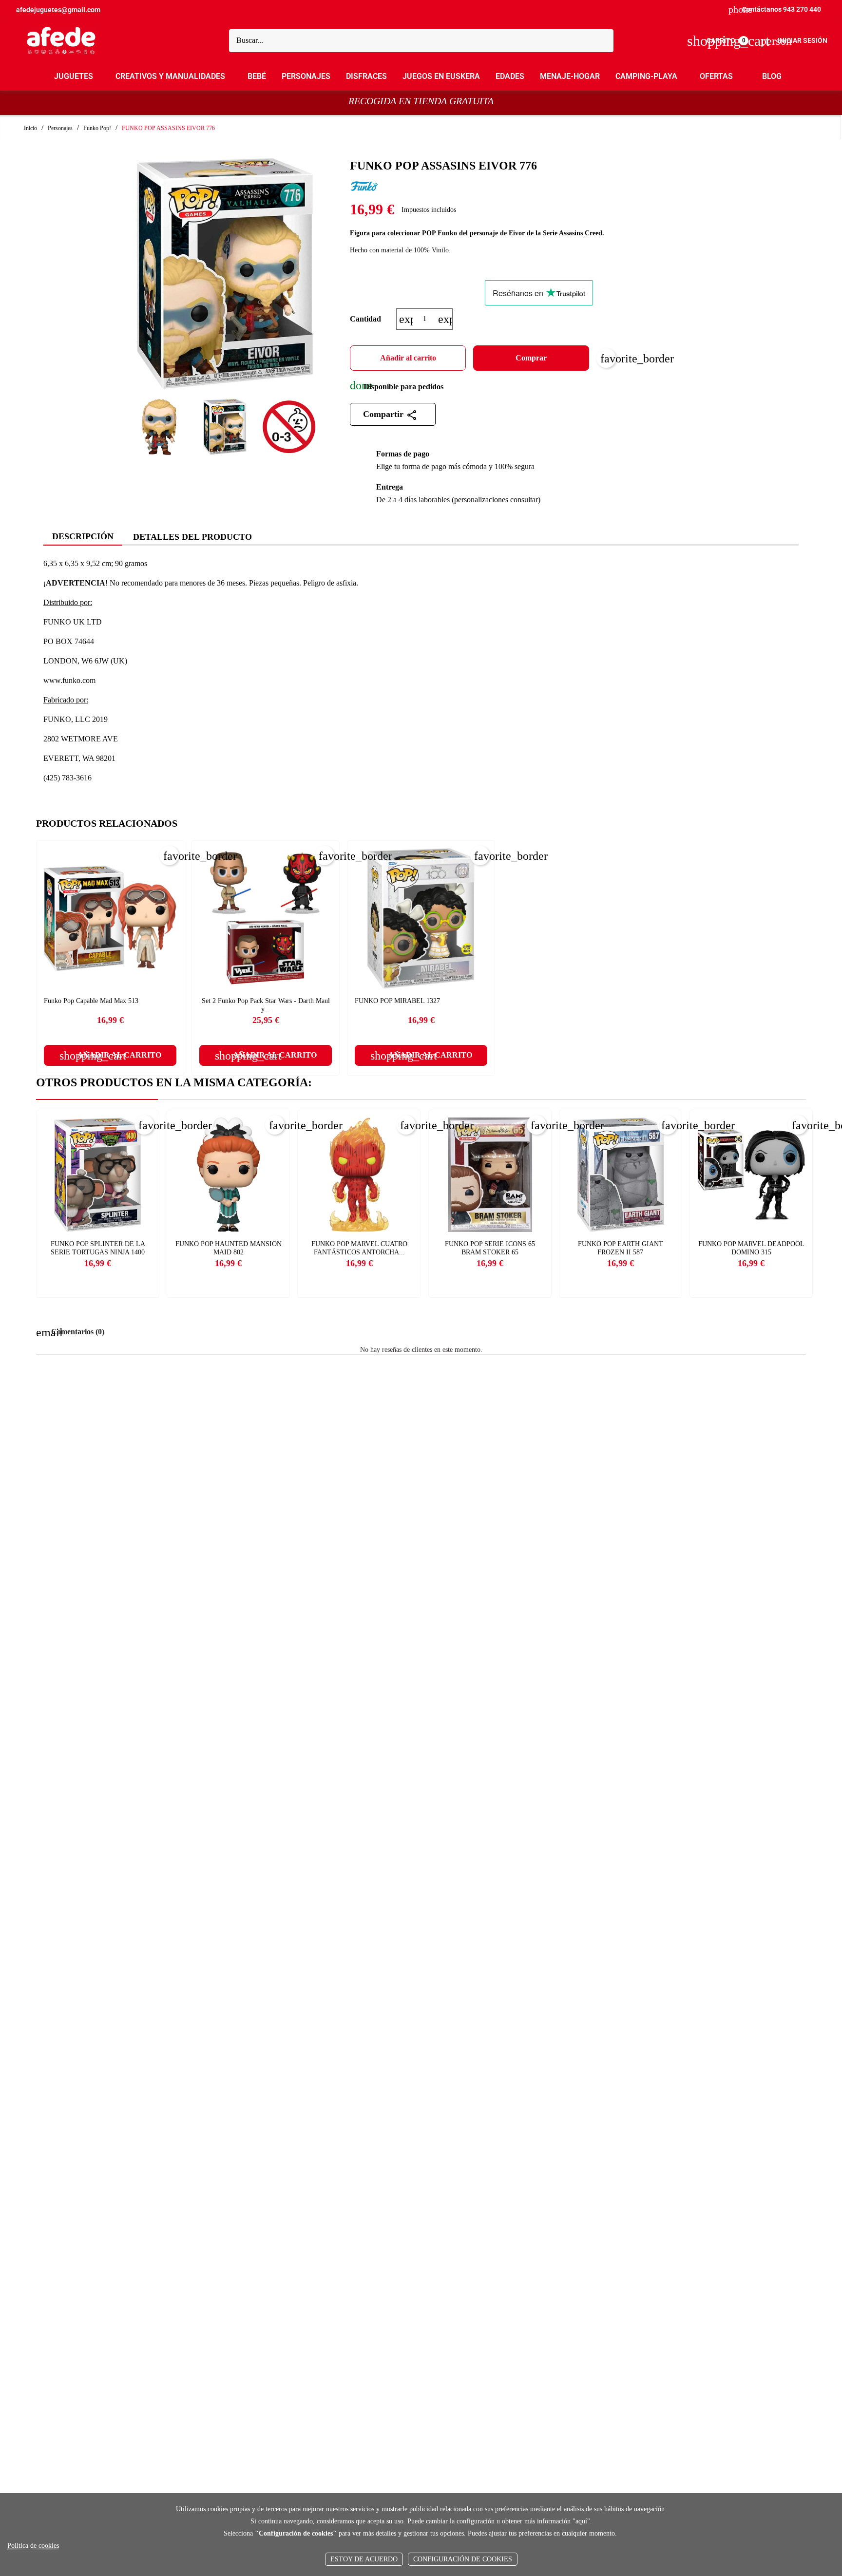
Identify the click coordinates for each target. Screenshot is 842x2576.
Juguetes (74, 76)
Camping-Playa (646, 76)
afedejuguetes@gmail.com (58, 10)
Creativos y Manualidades (170, 76)
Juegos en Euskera (441, 76)
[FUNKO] (364, 187)
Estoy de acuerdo (364, 2559)
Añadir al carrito (408, 358)
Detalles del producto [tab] (192, 537)
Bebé (257, 76)
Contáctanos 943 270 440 (775, 9)
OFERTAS (716, 76)
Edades (510, 76)
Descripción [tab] (83, 536)
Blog (772, 76)
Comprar (531, 358)
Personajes (306, 76)
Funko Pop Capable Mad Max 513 (91, 1001)
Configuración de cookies (463, 2559)
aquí (581, 2521)
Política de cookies (33, 2546)
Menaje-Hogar (570, 76)
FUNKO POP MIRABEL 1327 (397, 1001)
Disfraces (366, 76)
